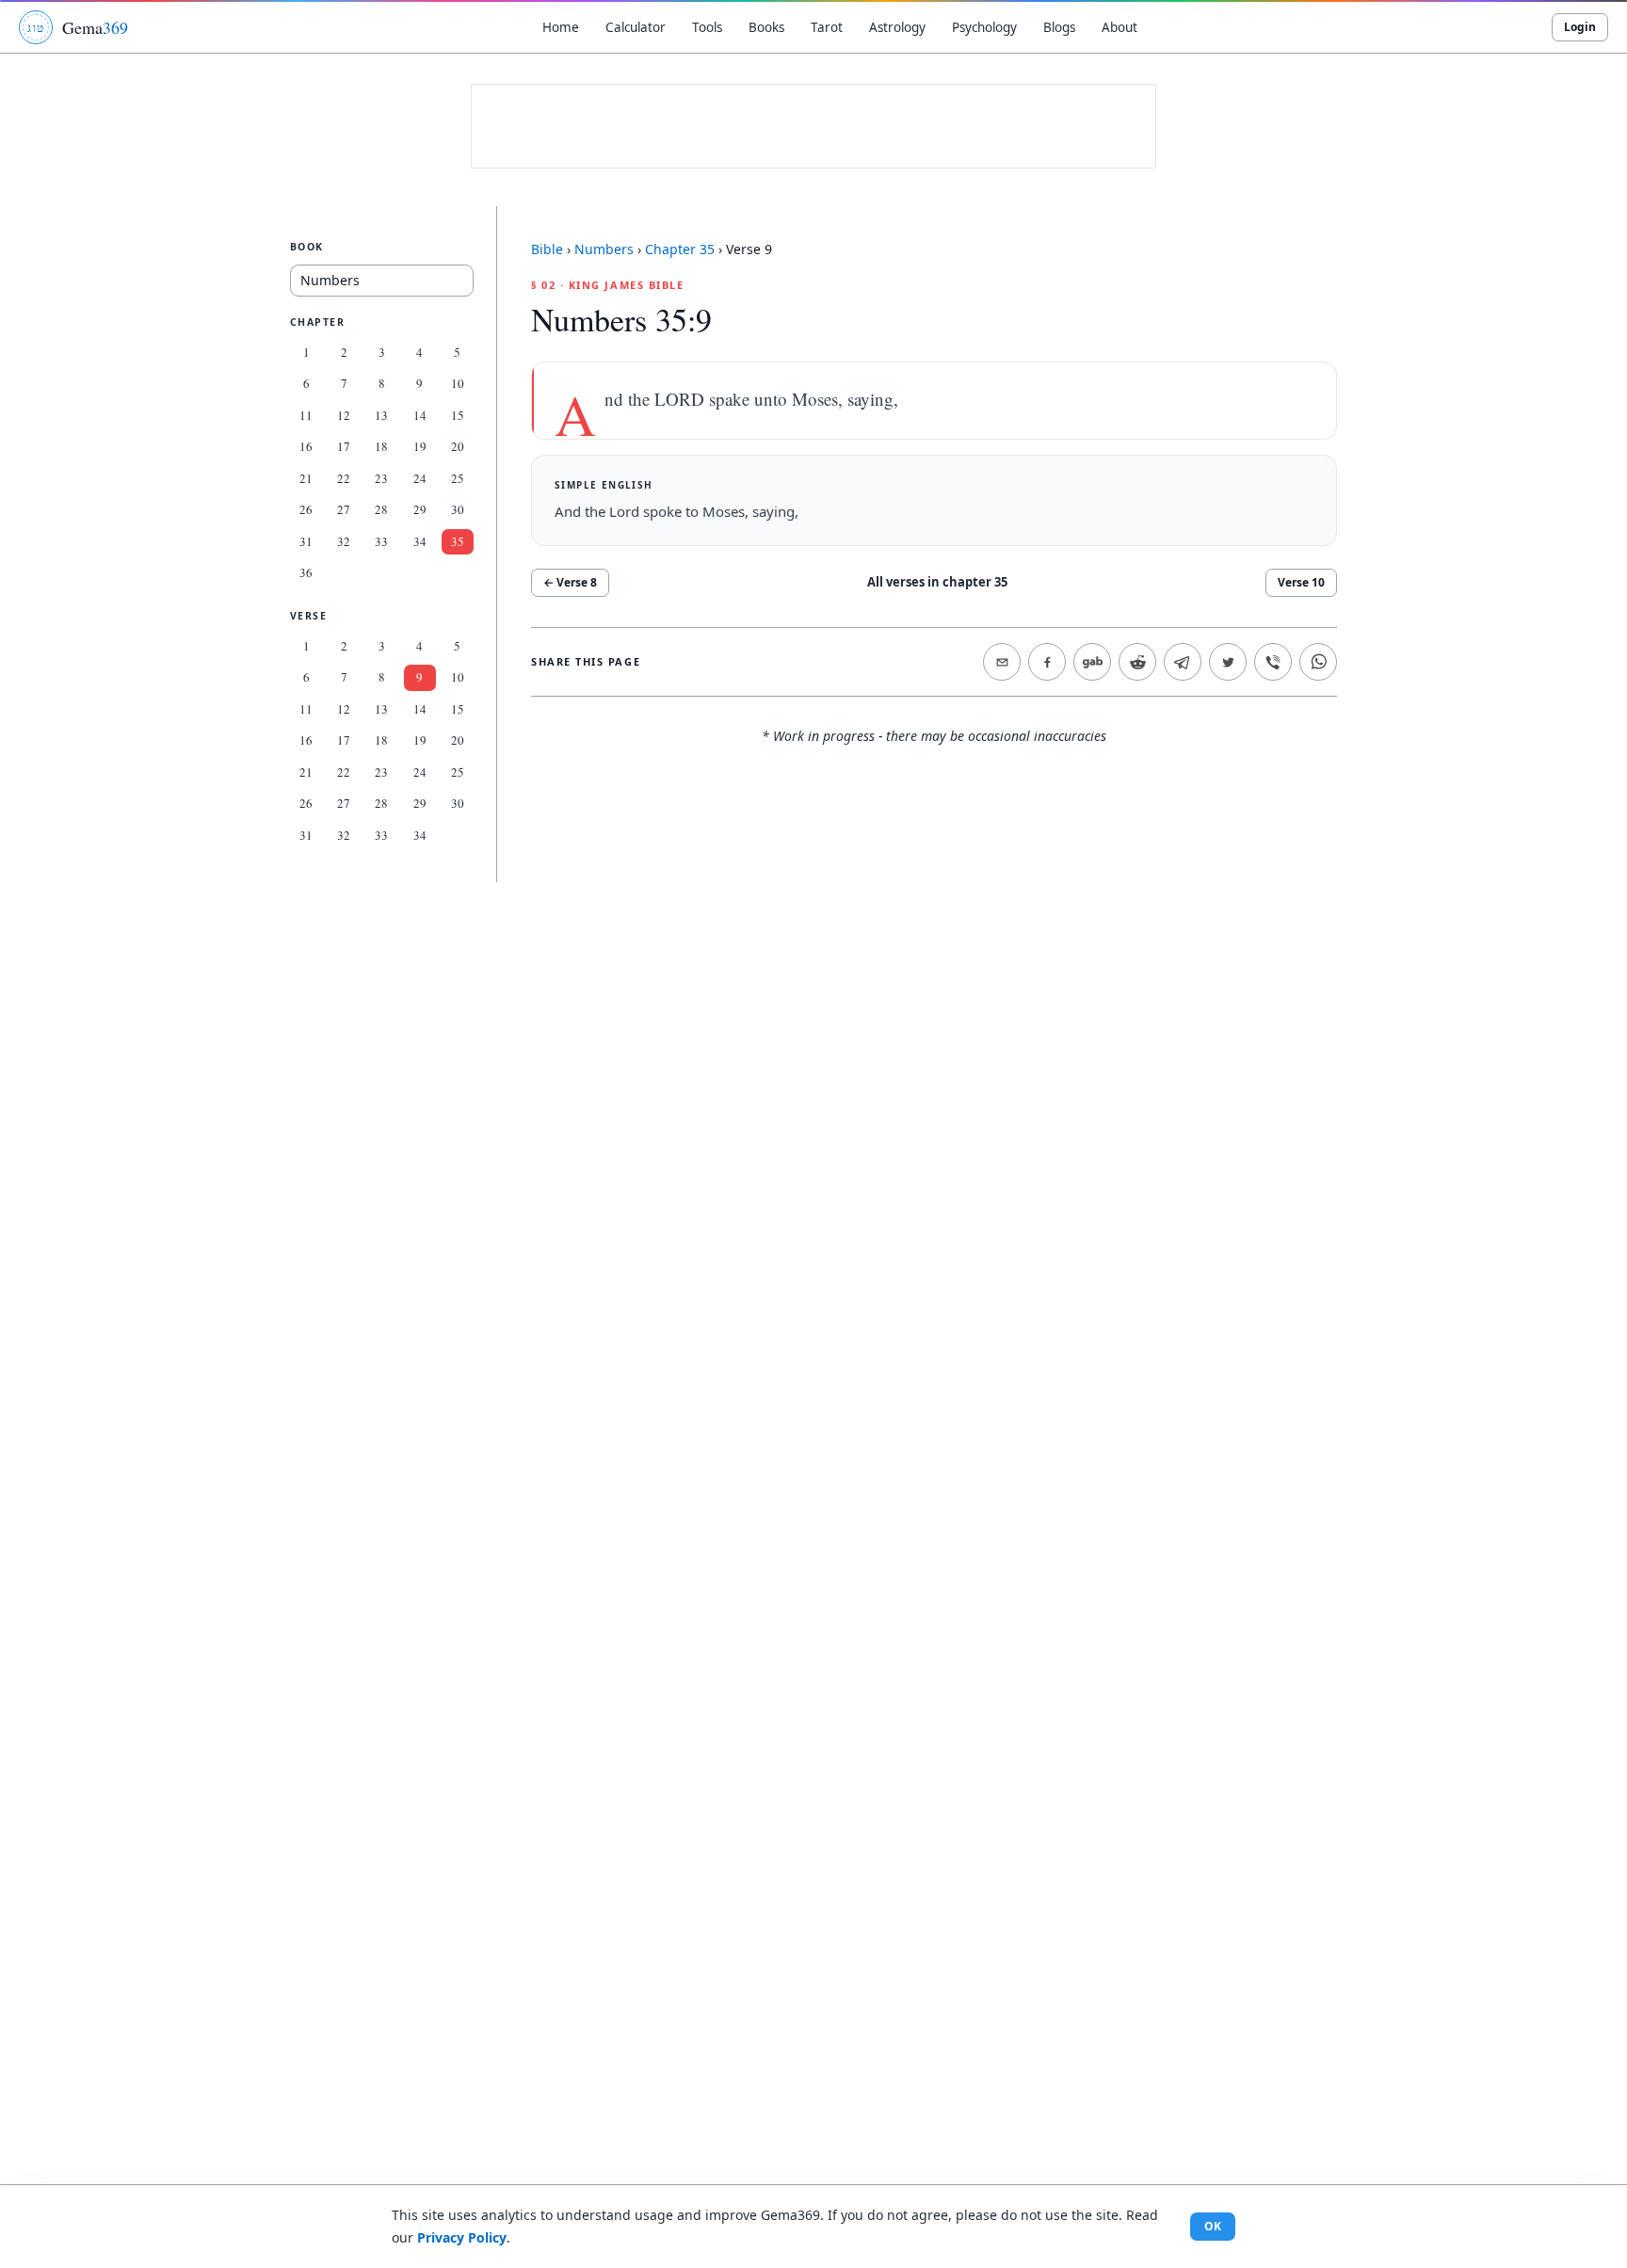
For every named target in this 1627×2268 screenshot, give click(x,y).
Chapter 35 (680, 249)
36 (306, 572)
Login (1580, 27)
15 (458, 415)
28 (381, 509)
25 (458, 478)
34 (420, 541)
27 (344, 509)
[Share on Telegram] (1183, 662)
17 (344, 446)
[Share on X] (1228, 662)
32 (344, 541)
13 (381, 415)
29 (420, 509)
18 (381, 446)
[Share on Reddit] (1137, 662)
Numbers (604, 249)
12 (344, 415)
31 (306, 541)
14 (420, 415)
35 (458, 541)
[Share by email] (1002, 662)
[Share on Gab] (1092, 662)
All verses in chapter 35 (937, 582)
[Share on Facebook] (1047, 662)
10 (458, 383)
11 (306, 415)
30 (458, 509)
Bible (547, 249)
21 (306, 478)
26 (306, 509)
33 (381, 541)
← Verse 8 (570, 582)
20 (458, 446)
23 (381, 478)
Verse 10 (1301, 582)
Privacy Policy (462, 2237)
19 (420, 446)
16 (306, 446)
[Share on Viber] (1273, 662)
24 (420, 478)
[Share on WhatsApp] (1318, 662)
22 (344, 478)
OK (1213, 2226)
